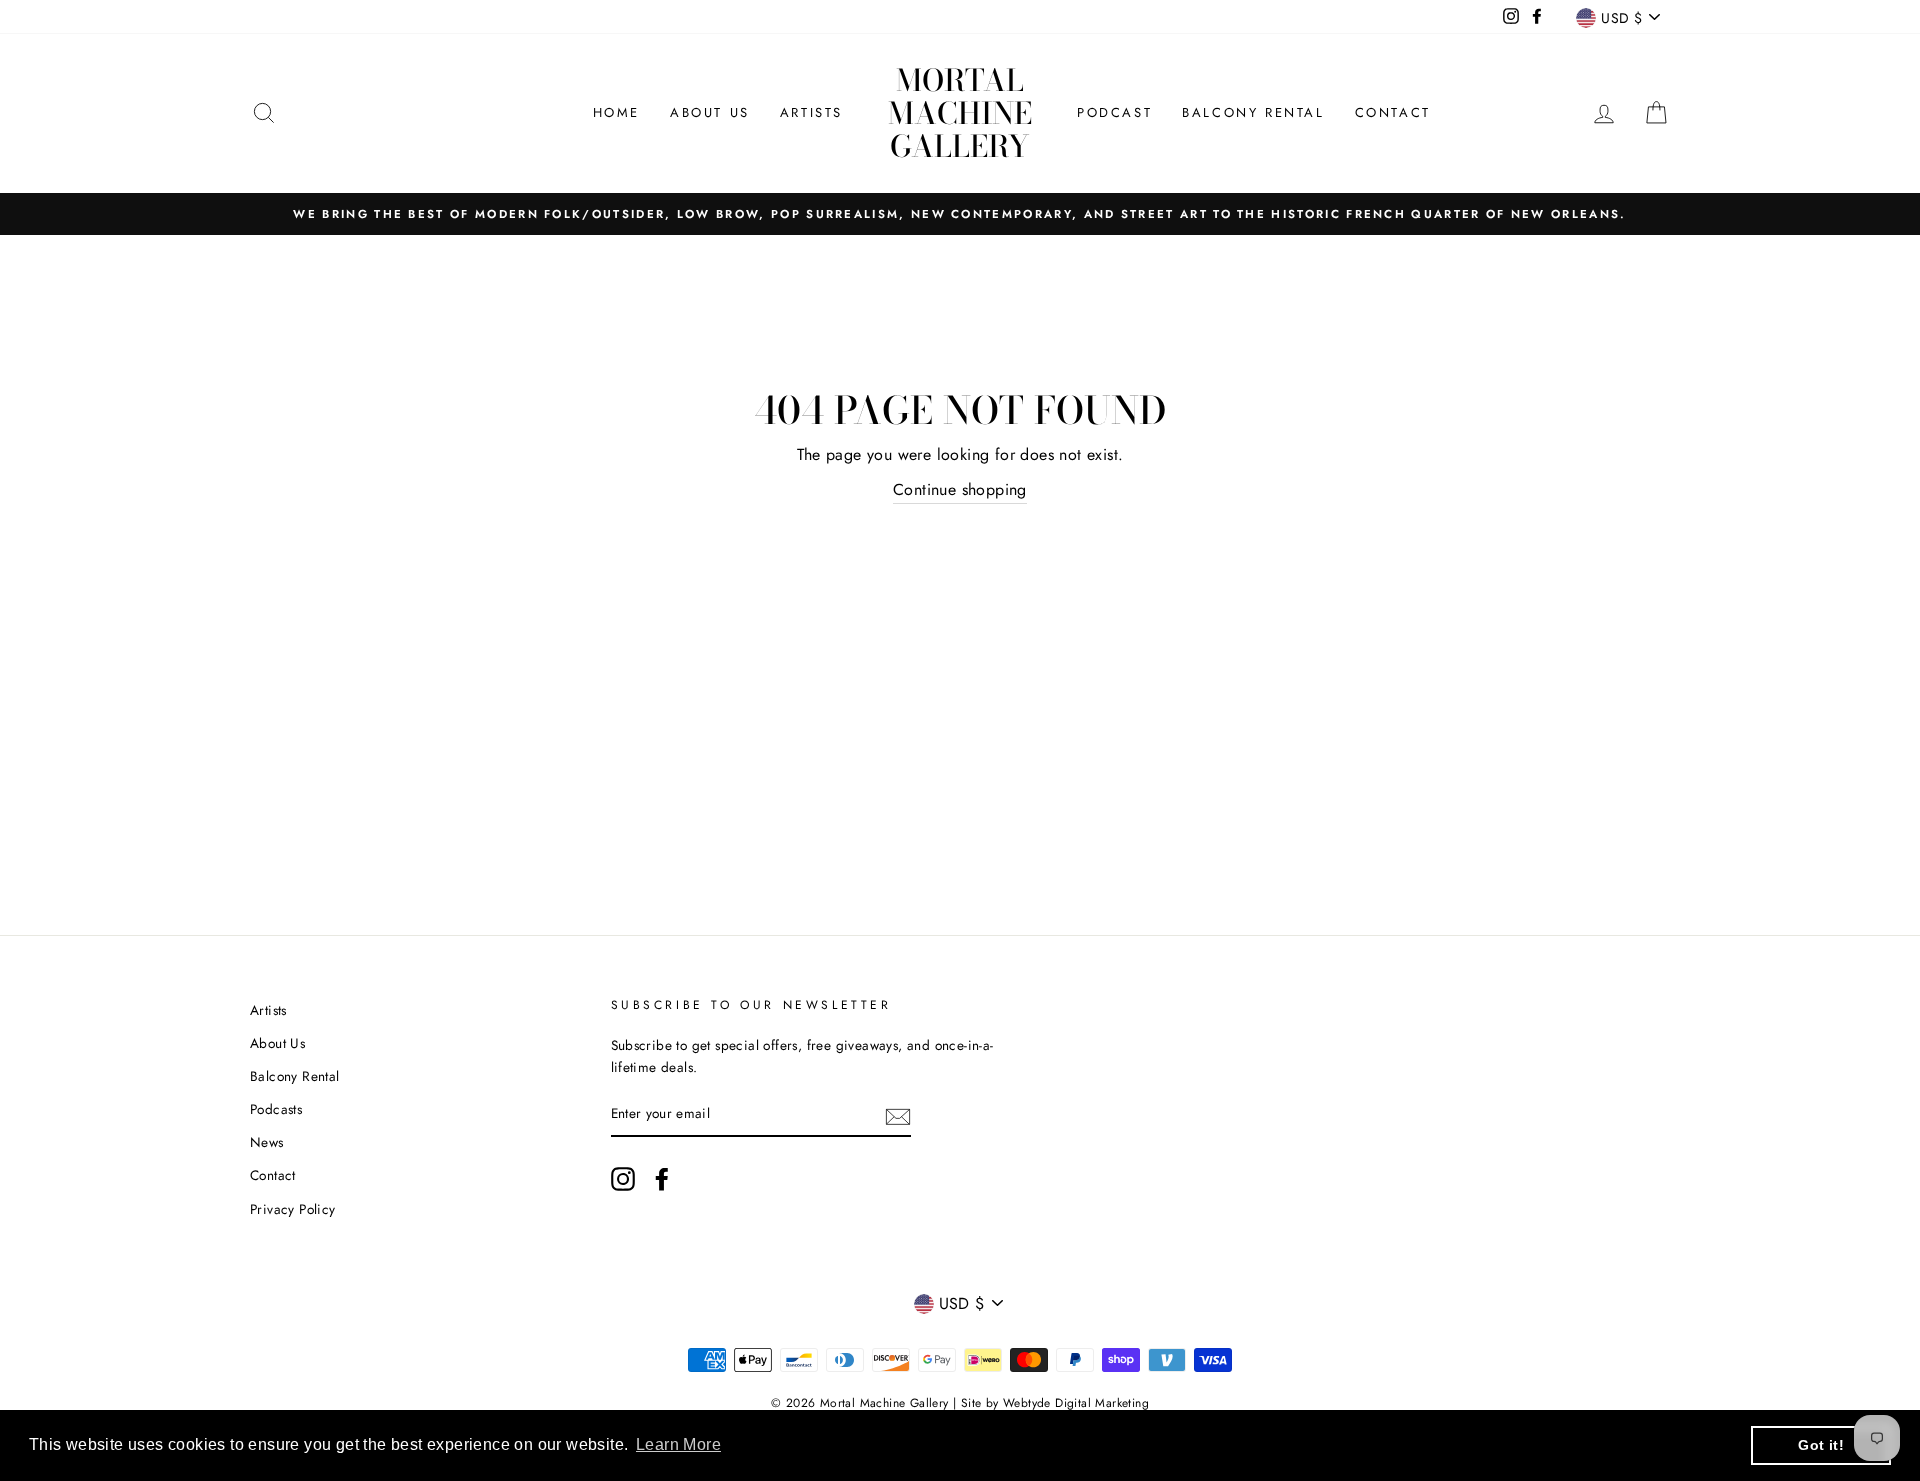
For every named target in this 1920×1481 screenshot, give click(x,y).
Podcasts (276, 1109)
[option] (960, 214)
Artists (811, 112)
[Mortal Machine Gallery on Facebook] (662, 1179)
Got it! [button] (1821, 1445)
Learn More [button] (678, 1444)
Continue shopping (960, 489)
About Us (710, 112)
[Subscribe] (898, 1115)
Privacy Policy (293, 1209)
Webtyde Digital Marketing (1076, 1403)
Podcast (1114, 112)
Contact (1393, 112)
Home (616, 112)
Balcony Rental (1253, 112)
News (267, 1142)
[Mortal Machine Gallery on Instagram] (623, 1179)
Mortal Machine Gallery (960, 113)
